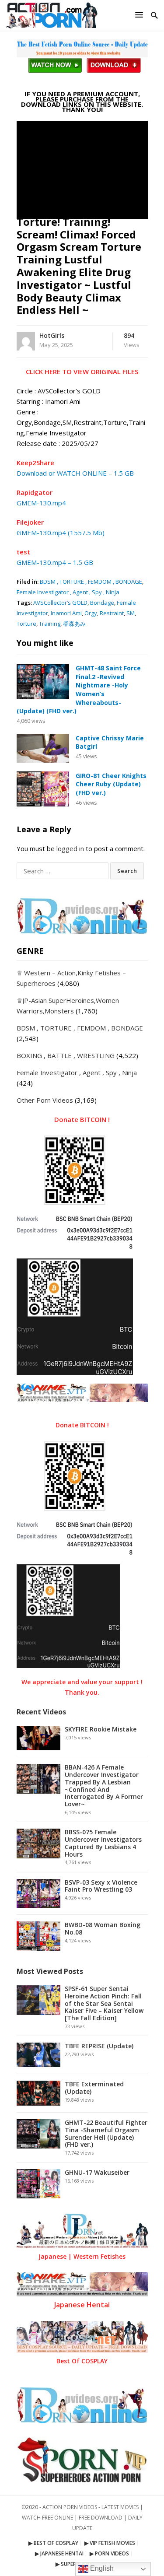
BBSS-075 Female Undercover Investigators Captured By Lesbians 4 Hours (103, 1843)
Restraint (112, 613)
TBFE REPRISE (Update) (99, 2046)
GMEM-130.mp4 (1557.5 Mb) (61, 533)
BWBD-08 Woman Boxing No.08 (103, 1928)
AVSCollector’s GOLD (60, 603)
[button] (140, 15)
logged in (70, 848)
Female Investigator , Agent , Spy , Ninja (68, 592)
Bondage (102, 603)
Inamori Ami (66, 613)
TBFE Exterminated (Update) (94, 2088)
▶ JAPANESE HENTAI (59, 2553)
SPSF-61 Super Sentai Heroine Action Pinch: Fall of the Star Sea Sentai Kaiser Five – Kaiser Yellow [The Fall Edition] (104, 2003)
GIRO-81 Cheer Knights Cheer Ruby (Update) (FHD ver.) (111, 784)
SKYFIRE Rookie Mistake (101, 1729)
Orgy (91, 613)
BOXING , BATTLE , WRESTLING (66, 1055)
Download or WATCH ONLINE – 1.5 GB (75, 473)
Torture (26, 624)
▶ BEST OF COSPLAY (53, 2543)
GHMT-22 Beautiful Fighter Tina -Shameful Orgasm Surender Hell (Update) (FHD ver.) (106, 2133)
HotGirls (52, 335)
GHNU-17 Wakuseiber (97, 2172)
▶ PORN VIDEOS (109, 2553)
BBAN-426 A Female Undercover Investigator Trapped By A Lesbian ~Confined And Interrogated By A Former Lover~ (104, 1786)
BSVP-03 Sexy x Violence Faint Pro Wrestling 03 (101, 1886)
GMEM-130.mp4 (41, 503)
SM (131, 613)
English (101, 2568)
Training (50, 624)
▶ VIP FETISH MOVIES (110, 2543)
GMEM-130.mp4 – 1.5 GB (55, 562)
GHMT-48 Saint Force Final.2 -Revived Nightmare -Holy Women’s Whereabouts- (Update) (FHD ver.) (79, 689)
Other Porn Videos (45, 1100)
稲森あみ (74, 624)
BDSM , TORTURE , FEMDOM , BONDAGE (91, 582)
